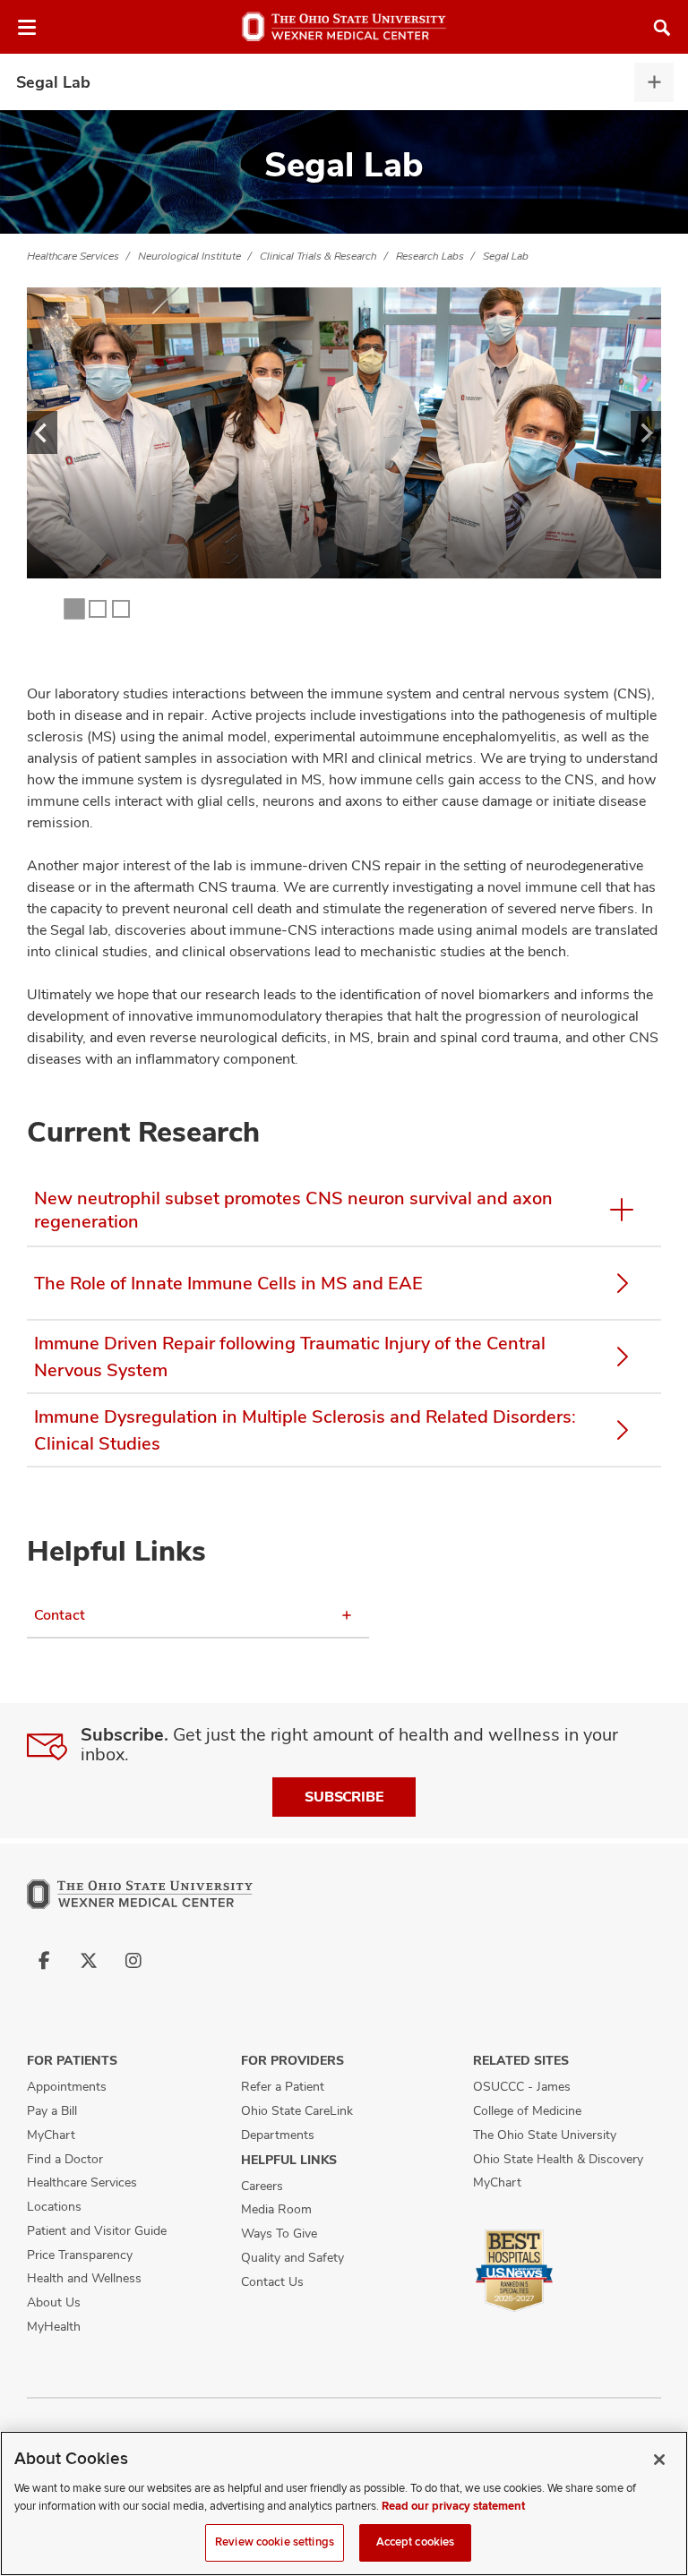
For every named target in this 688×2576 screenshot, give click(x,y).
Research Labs (430, 256)
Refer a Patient (283, 2086)
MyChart (51, 2135)
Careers (262, 2186)
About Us (54, 2302)
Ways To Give (279, 2233)
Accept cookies (416, 2542)
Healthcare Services (73, 256)
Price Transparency (80, 2255)
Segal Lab (53, 82)
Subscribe (344, 1797)
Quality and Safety (292, 2257)
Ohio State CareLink (297, 2110)
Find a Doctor (65, 2159)
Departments (278, 2135)
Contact (60, 1615)
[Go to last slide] (42, 432)
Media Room (276, 2209)
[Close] (659, 2460)
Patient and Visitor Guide (97, 2230)
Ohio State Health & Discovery (558, 2159)
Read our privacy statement (453, 2506)
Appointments (67, 2086)
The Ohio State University (545, 2135)
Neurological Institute (189, 256)
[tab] (75, 609)
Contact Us (272, 2281)
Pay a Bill (52, 2110)
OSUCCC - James (522, 2086)
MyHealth (54, 2326)
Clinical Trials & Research (318, 256)
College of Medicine (527, 2110)
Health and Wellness (84, 2278)
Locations (54, 2206)
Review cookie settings (275, 2542)
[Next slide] (646, 432)
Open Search (662, 28)
